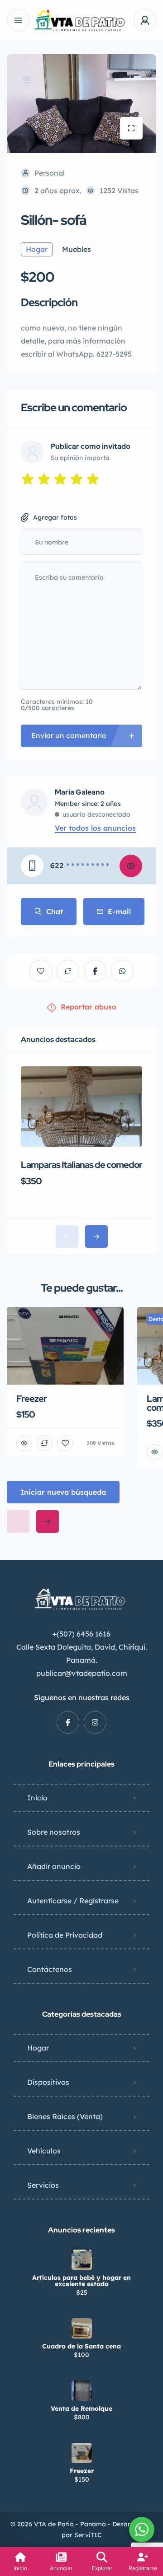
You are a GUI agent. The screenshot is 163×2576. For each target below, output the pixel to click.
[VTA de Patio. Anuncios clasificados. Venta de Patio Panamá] (82, 21)
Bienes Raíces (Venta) (65, 2116)
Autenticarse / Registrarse (73, 1901)
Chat (55, 911)
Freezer (82, 2471)
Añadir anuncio (54, 1866)
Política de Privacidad (65, 1935)
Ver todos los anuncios (95, 828)
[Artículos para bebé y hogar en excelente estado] (82, 2260)
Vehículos (44, 2151)
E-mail (119, 911)
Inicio (37, 1798)
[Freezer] (82, 2453)
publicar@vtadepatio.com (82, 1673)
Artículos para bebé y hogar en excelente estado (81, 2281)
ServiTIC (88, 2535)
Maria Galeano (80, 792)
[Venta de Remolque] (82, 2391)
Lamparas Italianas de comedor (81, 1165)
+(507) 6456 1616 (81, 1634)
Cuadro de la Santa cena (81, 2346)
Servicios (43, 2185)
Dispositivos (48, 2082)
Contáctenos (50, 1969)
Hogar (38, 2048)
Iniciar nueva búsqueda (63, 1492)
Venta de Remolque (81, 2409)
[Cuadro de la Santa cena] (82, 2328)
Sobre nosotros (54, 1832)
